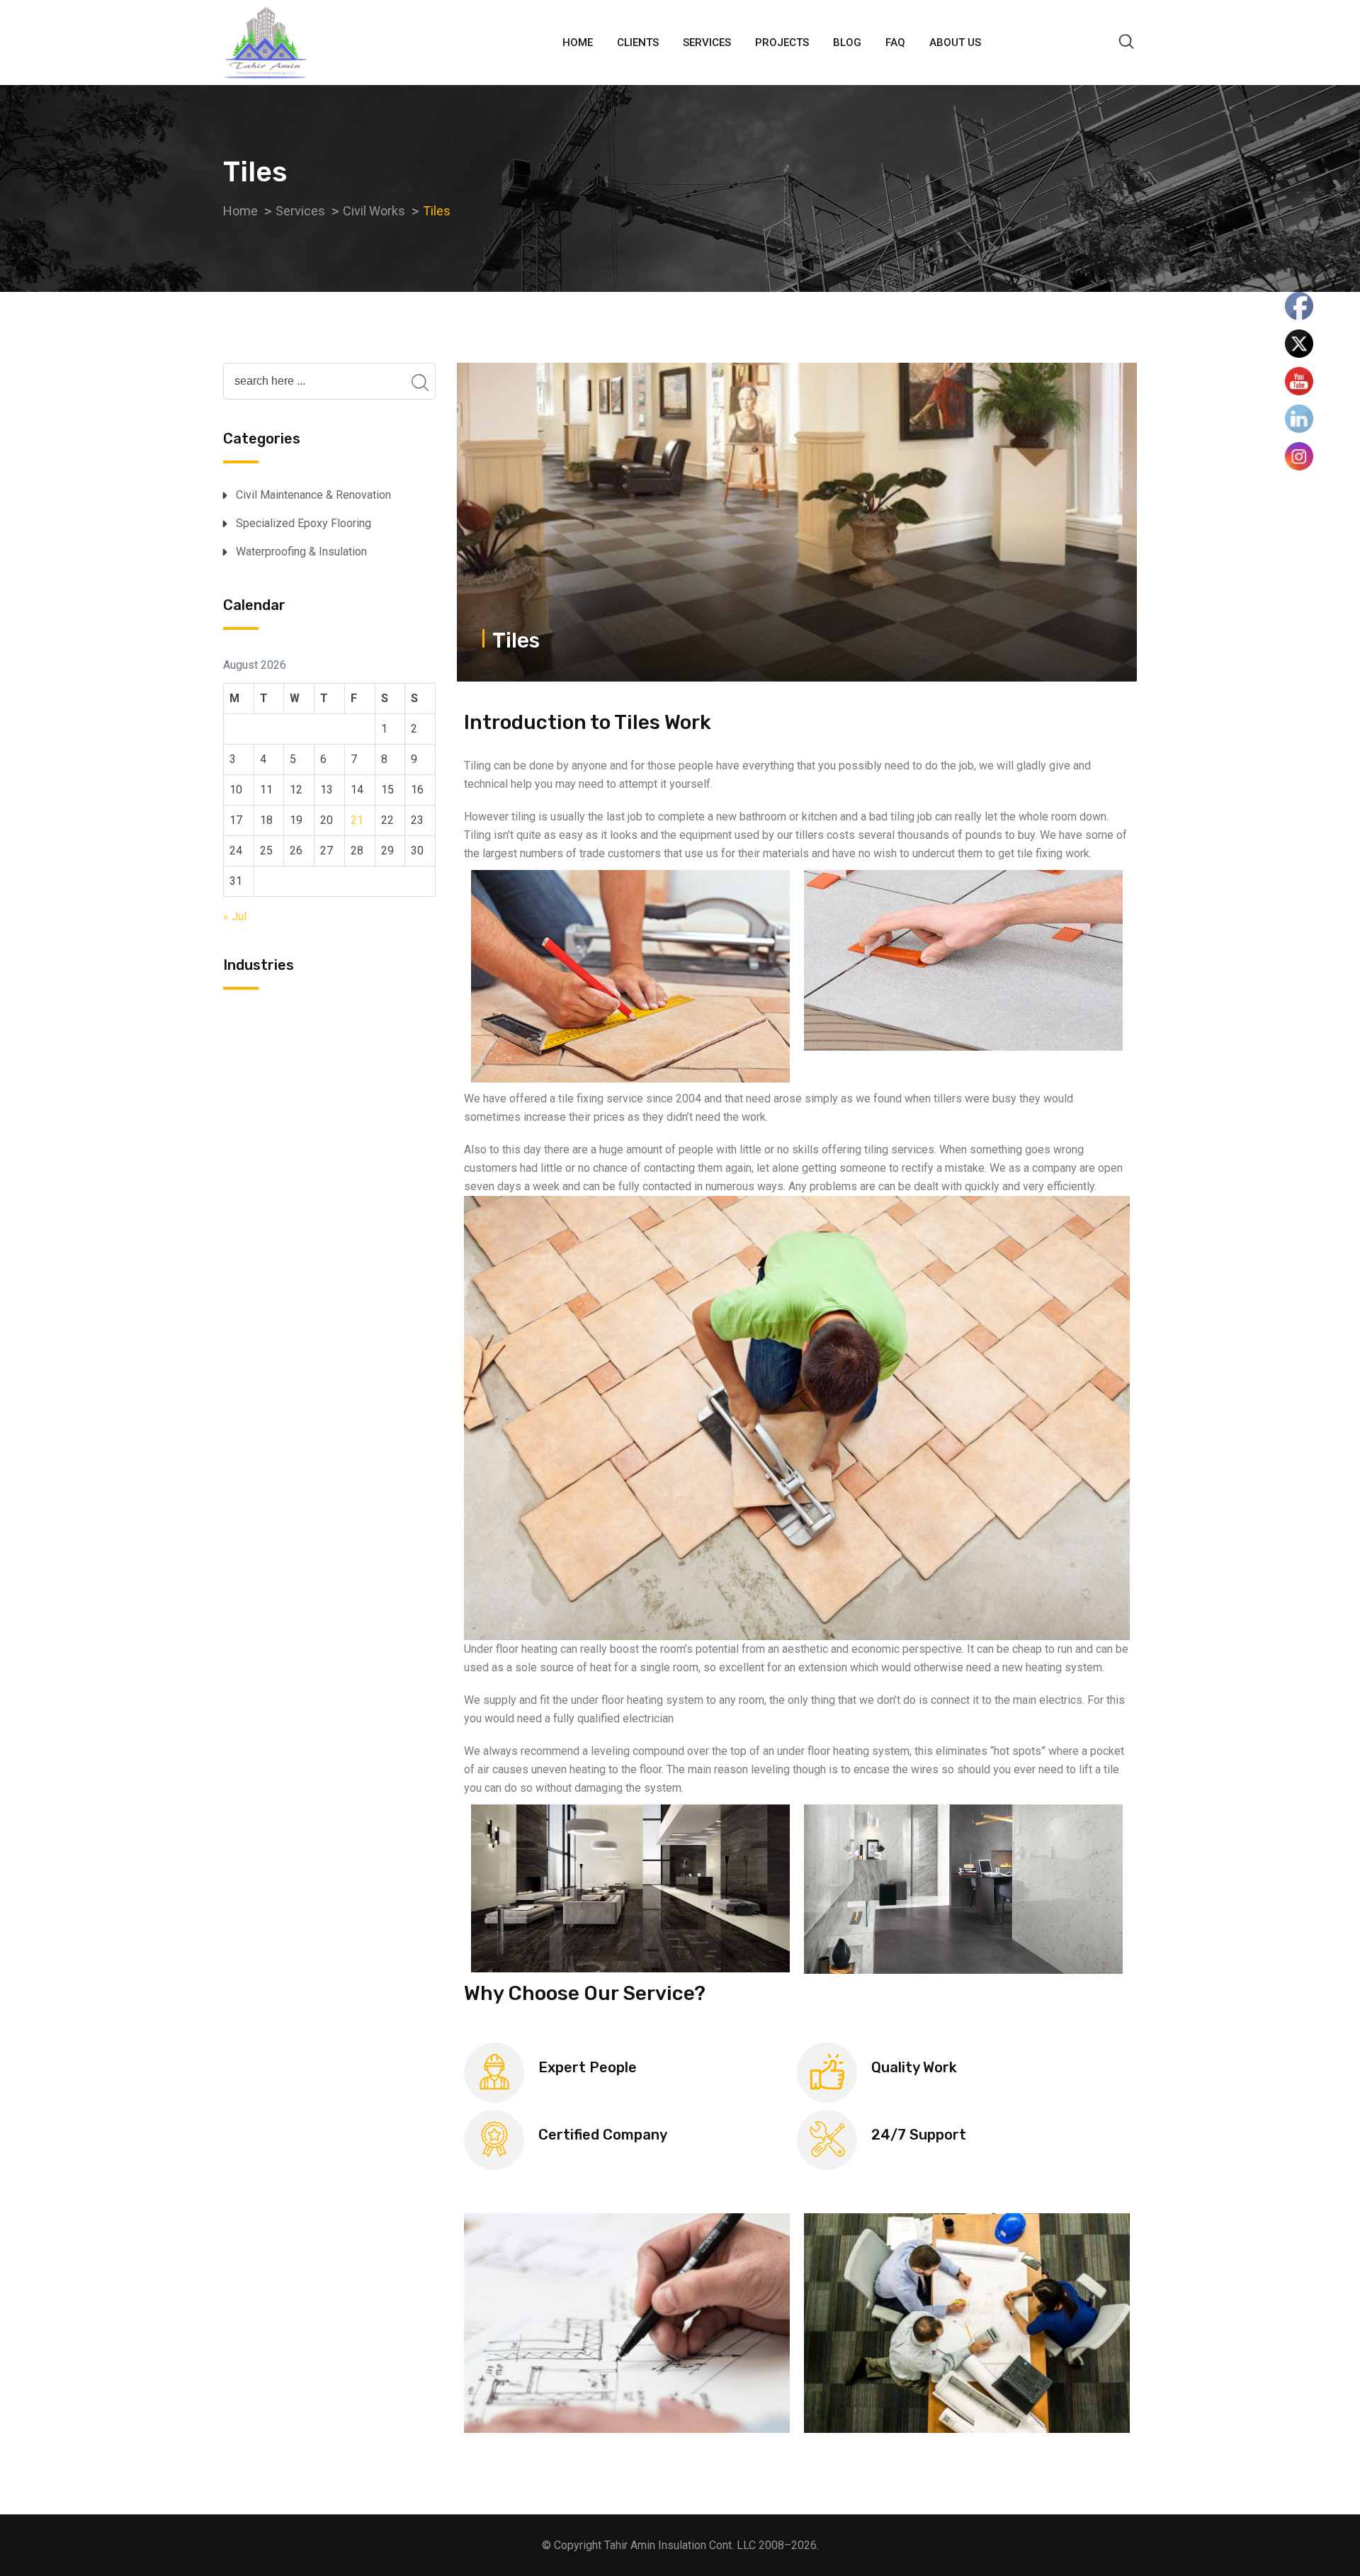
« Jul (235, 916)
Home (578, 43)
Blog (847, 43)
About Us (955, 43)
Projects (782, 43)
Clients (638, 43)
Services (707, 43)
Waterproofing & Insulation (301, 552)
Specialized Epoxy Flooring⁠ (304, 523)
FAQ (895, 43)
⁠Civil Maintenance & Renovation (313, 495)
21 (357, 820)
